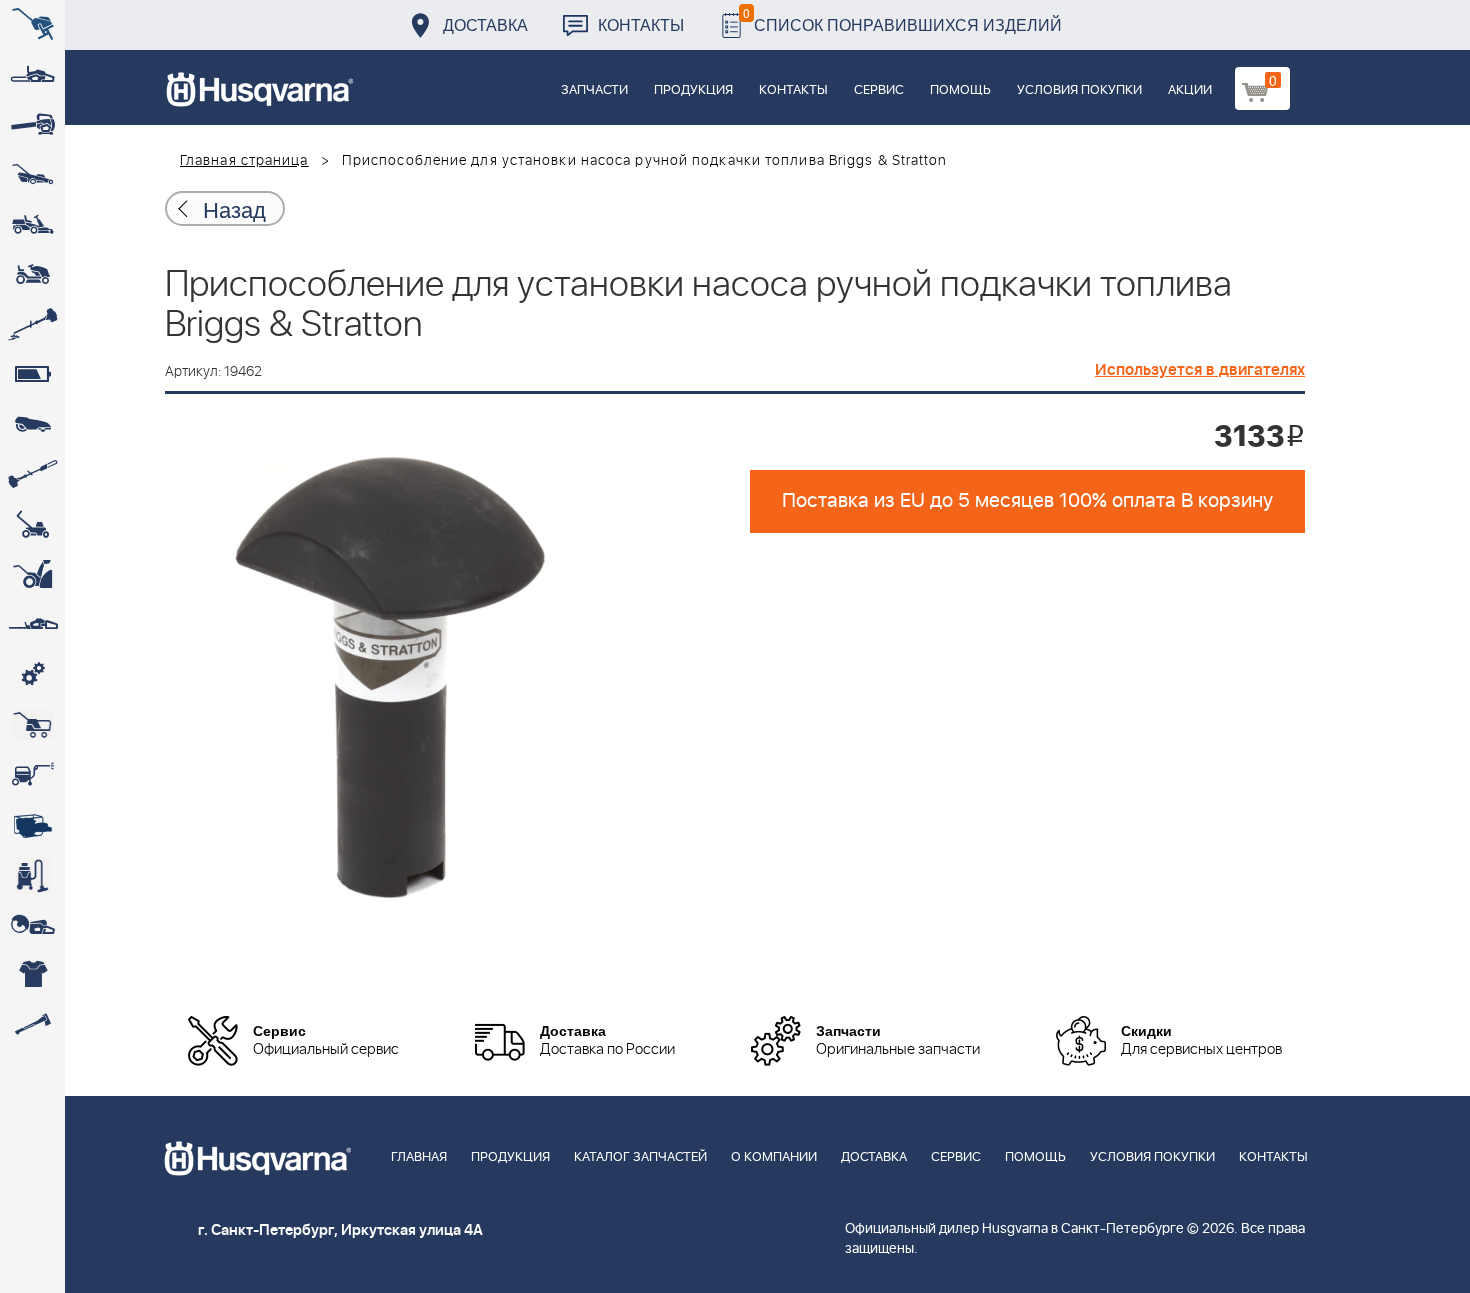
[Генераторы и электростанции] (32, 725)
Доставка (485, 24)
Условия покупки (1079, 90)
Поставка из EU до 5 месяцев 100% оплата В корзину (1027, 501)
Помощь (960, 90)
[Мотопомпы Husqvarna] (32, 825)
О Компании (774, 1157)
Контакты (641, 24)
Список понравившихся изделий (902, 19)
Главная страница (244, 161)
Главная (419, 1157)
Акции (1190, 90)
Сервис (879, 90)
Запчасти (594, 90)
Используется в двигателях (1200, 370)
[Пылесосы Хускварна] (32, 875)
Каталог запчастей (640, 1157)
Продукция (693, 90)
